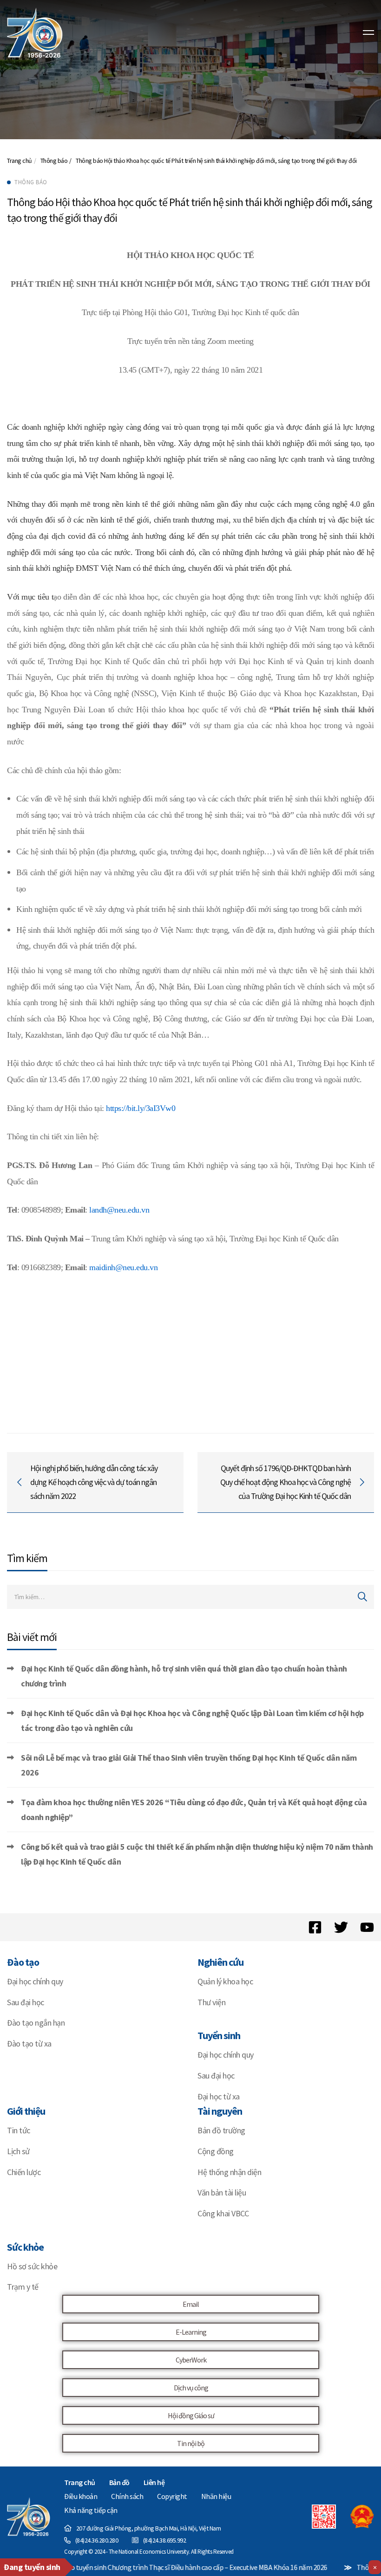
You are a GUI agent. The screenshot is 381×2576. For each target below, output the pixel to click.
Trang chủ (20, 161)
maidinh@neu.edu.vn (123, 1267)
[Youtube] (367, 1927)
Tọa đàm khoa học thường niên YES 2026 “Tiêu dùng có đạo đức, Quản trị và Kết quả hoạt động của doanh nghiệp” (194, 1810)
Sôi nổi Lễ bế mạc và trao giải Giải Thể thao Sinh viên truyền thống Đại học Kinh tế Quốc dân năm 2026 (189, 1765)
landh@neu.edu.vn (119, 1210)
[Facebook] (315, 1927)
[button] (191, 2304)
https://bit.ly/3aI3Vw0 (141, 1108)
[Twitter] (341, 1927)
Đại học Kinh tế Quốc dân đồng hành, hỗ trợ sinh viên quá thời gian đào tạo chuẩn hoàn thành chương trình (184, 1676)
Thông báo (54, 161)
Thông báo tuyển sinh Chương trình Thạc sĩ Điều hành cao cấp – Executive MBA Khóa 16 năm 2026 (152, 2567)
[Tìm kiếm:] (190, 1597)
